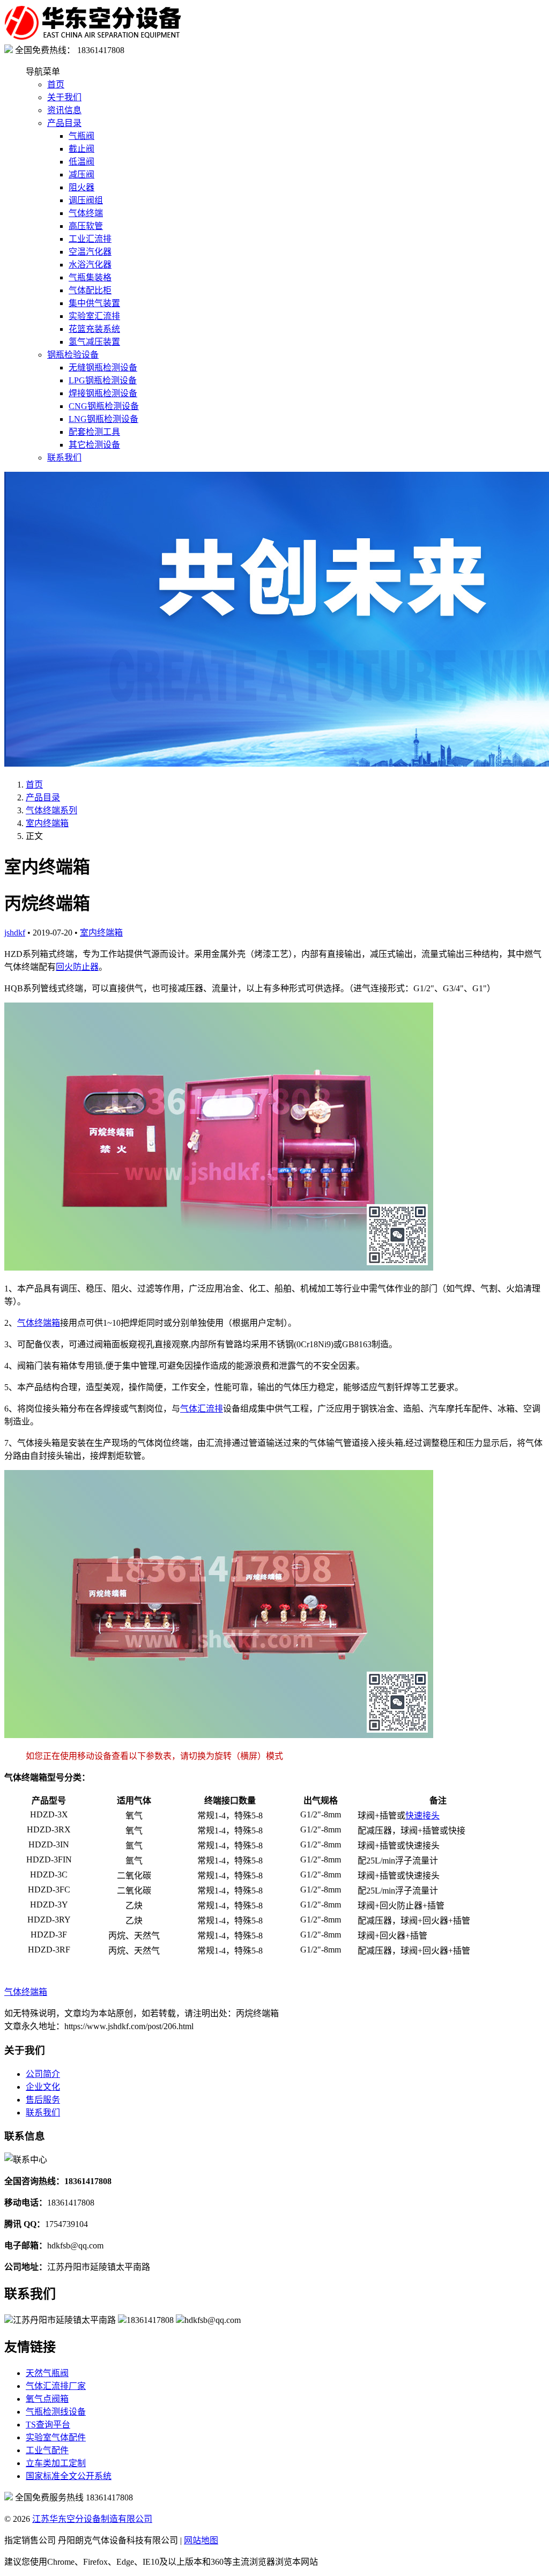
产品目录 (64, 123)
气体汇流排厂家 (56, 2386)
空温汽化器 (90, 252)
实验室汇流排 (94, 316)
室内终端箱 (47, 823)
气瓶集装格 (90, 277)
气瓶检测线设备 (56, 2412)
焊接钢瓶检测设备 (103, 393)
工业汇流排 (90, 239)
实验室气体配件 (56, 2437)
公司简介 (43, 2074)
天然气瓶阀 (47, 2373)
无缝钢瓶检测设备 (103, 368)
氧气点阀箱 (47, 2399)
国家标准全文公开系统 (69, 2476)
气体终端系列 (51, 810)
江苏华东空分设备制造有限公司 (92, 2519)
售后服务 (43, 2100)
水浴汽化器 (90, 265)
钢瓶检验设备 (73, 355)
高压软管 (86, 226)
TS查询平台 (48, 2425)
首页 (56, 84)
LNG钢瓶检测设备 (103, 419)
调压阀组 (86, 200)
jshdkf (15, 933)
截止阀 (81, 149)
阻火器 (81, 187)
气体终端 (86, 213)
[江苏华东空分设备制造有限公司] (93, 38)
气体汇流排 (202, 1409)
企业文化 (43, 2087)
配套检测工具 (94, 432)
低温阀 (81, 162)
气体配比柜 (90, 290)
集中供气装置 (94, 303)
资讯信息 (64, 110)
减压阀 (81, 175)
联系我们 (64, 458)
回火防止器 (77, 967)
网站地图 (201, 2540)
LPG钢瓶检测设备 (103, 380)
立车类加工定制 (56, 2463)
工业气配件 (47, 2450)
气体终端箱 (39, 1323)
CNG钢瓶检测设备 (104, 406)
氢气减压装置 (94, 342)
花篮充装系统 (94, 329)
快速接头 (422, 1816)
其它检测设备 (94, 445)
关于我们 (64, 97)
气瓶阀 (81, 136)
